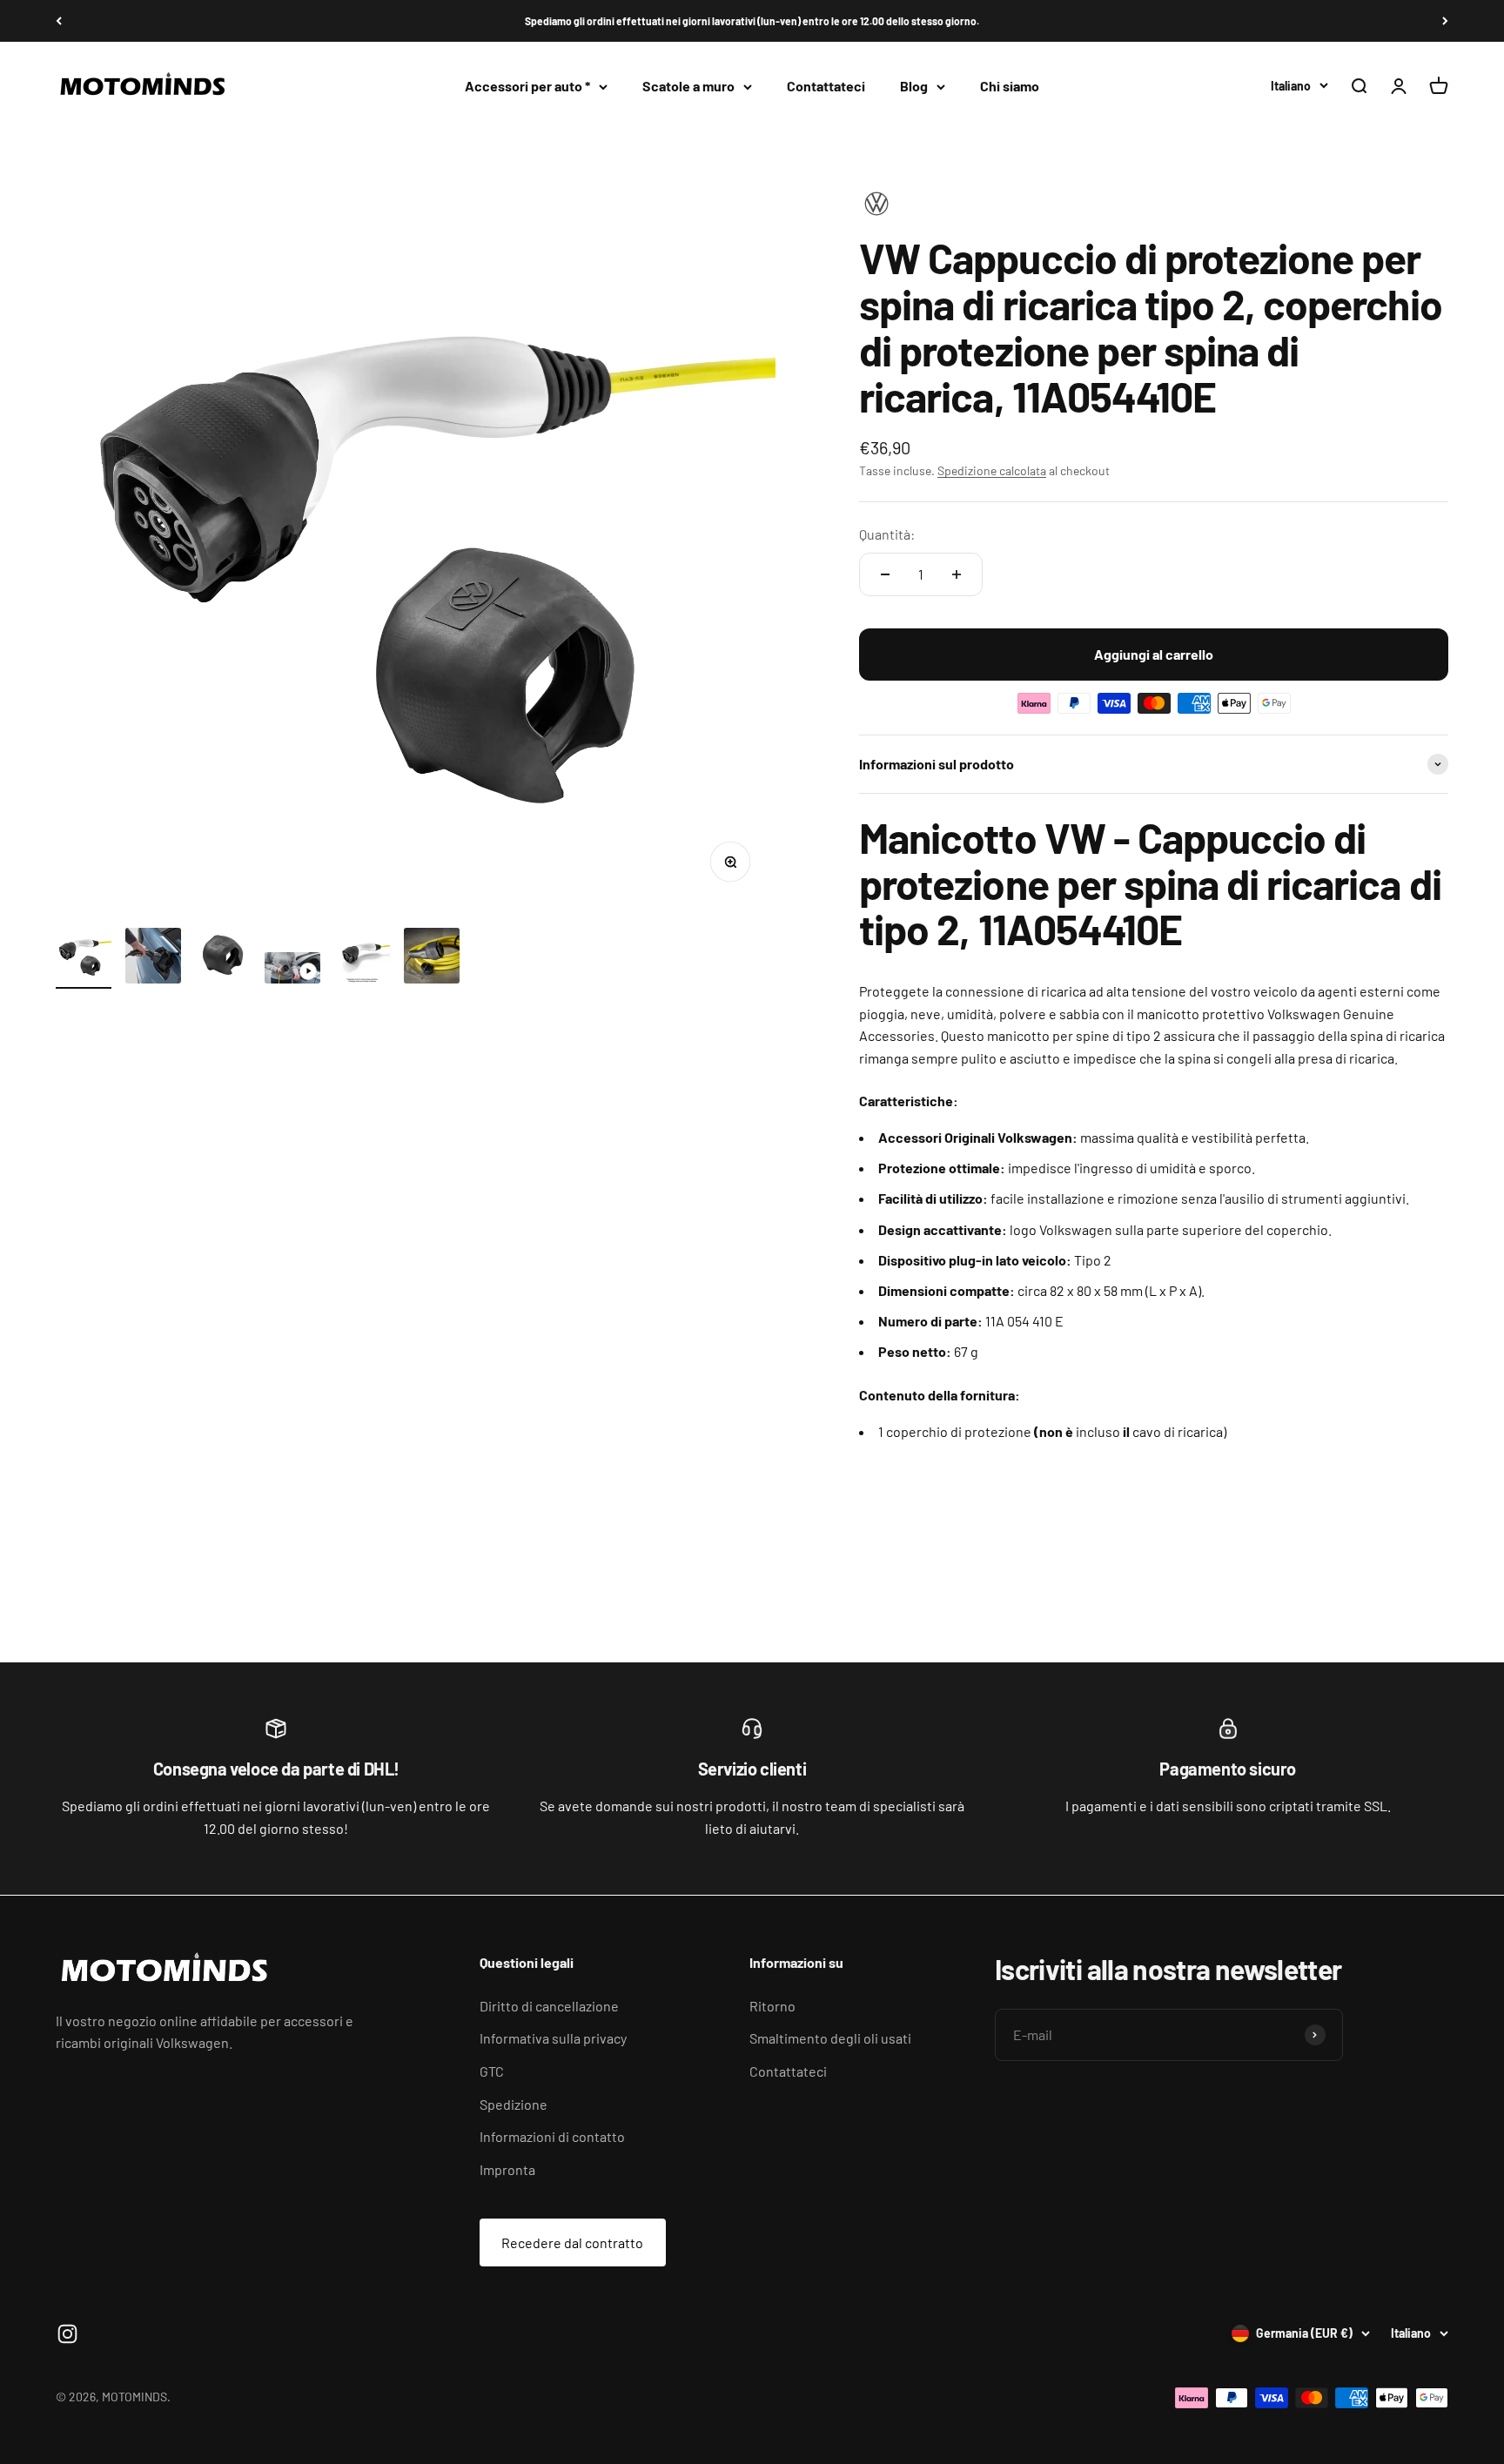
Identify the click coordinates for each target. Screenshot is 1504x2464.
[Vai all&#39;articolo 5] (362, 958)
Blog (914, 87)
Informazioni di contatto (552, 2136)
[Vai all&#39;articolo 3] (223, 958)
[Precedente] (59, 21)
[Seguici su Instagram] (67, 2334)
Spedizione (514, 2104)
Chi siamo (1010, 87)
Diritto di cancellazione (549, 2006)
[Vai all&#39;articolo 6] (432, 958)
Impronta (507, 2169)
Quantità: (887, 534)
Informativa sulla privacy (553, 2038)
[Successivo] (1445, 21)
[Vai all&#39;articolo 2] (153, 958)
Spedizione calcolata (992, 470)
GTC (492, 2071)
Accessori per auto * (527, 87)
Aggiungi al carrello (1154, 654)
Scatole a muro (688, 87)
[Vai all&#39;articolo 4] (292, 970)
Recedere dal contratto (572, 2242)
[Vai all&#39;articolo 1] (84, 958)
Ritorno (772, 2006)
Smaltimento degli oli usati (830, 2038)
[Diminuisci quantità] (885, 574)
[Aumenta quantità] (957, 574)
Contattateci (826, 87)
